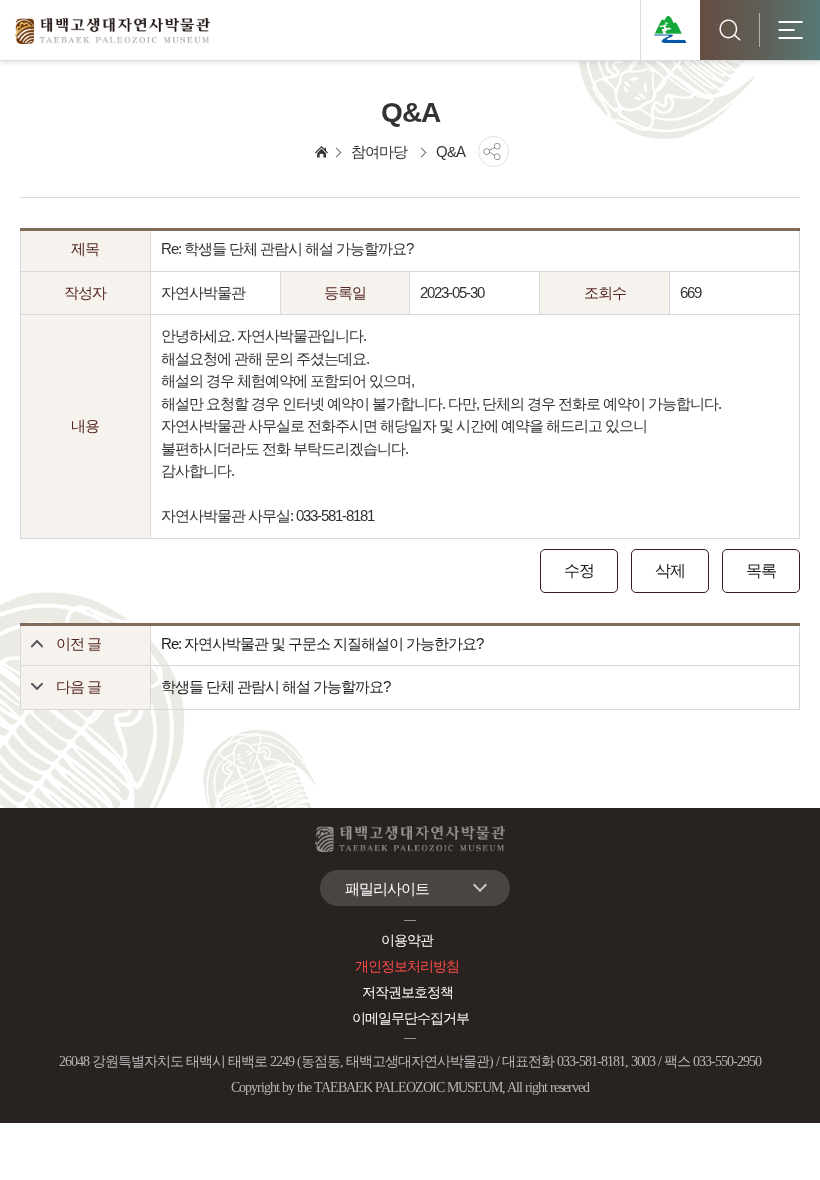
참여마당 (379, 151)
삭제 (670, 570)
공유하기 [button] (493, 151)
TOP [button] (775, 1141)
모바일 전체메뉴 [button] (790, 30)
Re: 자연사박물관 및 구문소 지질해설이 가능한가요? (322, 643)
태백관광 (670, 30)
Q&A (450, 151)
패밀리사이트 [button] (387, 889)
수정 (579, 570)
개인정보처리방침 (407, 966)
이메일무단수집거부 (410, 1018)
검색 (730, 30)
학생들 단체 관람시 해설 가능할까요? (275, 686)
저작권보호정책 (407, 992)
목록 (761, 570)
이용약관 (407, 940)
